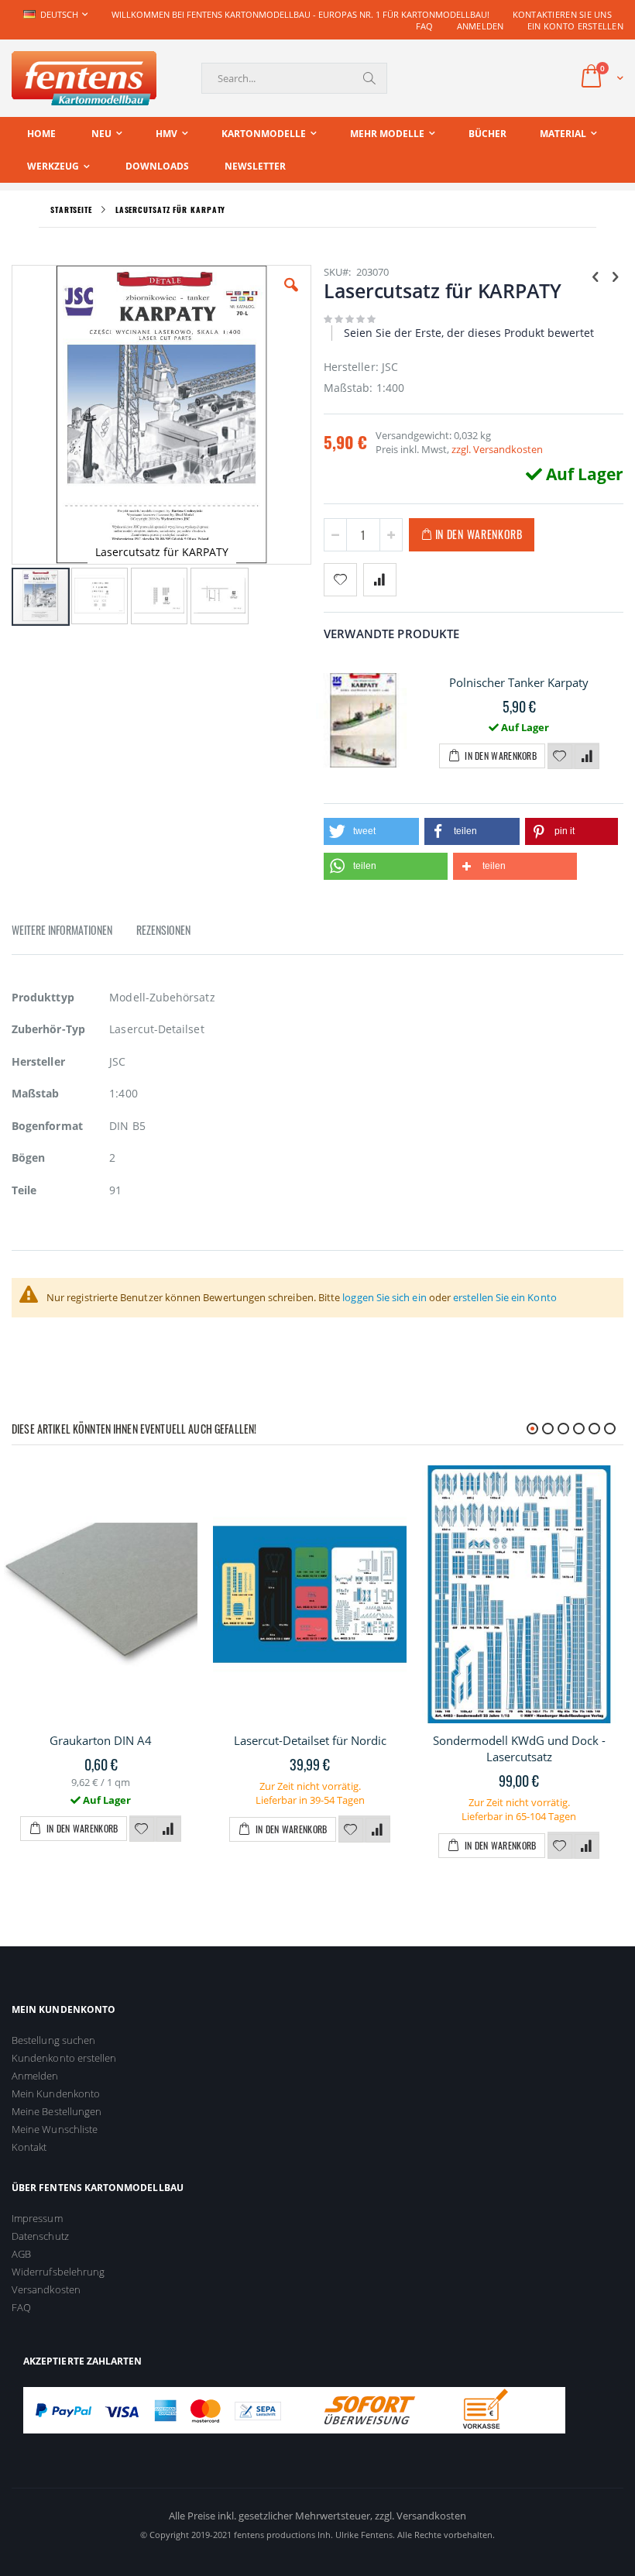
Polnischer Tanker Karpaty (519, 682)
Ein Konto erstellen (575, 26)
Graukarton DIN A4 (101, 1740)
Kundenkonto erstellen (64, 2058)
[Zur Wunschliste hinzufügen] (560, 757)
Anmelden (481, 26)
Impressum (37, 2218)
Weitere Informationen (62, 930)
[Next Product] (615, 276)
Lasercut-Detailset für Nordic (310, 1740)
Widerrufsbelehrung (58, 2272)
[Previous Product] (596, 276)
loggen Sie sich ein (384, 1297)
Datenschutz (40, 2236)
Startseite (71, 210)
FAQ (425, 26)
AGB (21, 2254)
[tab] (74, 933)
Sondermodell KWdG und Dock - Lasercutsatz (519, 1748)
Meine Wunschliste (55, 2129)
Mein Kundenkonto (56, 2093)
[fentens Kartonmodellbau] (84, 78)
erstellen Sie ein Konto (505, 1297)
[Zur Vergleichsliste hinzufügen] (587, 757)
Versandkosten (46, 2289)
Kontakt (29, 2147)
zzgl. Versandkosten (497, 449)
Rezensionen (163, 930)
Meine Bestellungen (57, 2111)
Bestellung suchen (53, 2040)
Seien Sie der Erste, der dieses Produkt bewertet (469, 333)
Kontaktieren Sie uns (563, 14)
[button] (291, 297)
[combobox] (294, 78)
